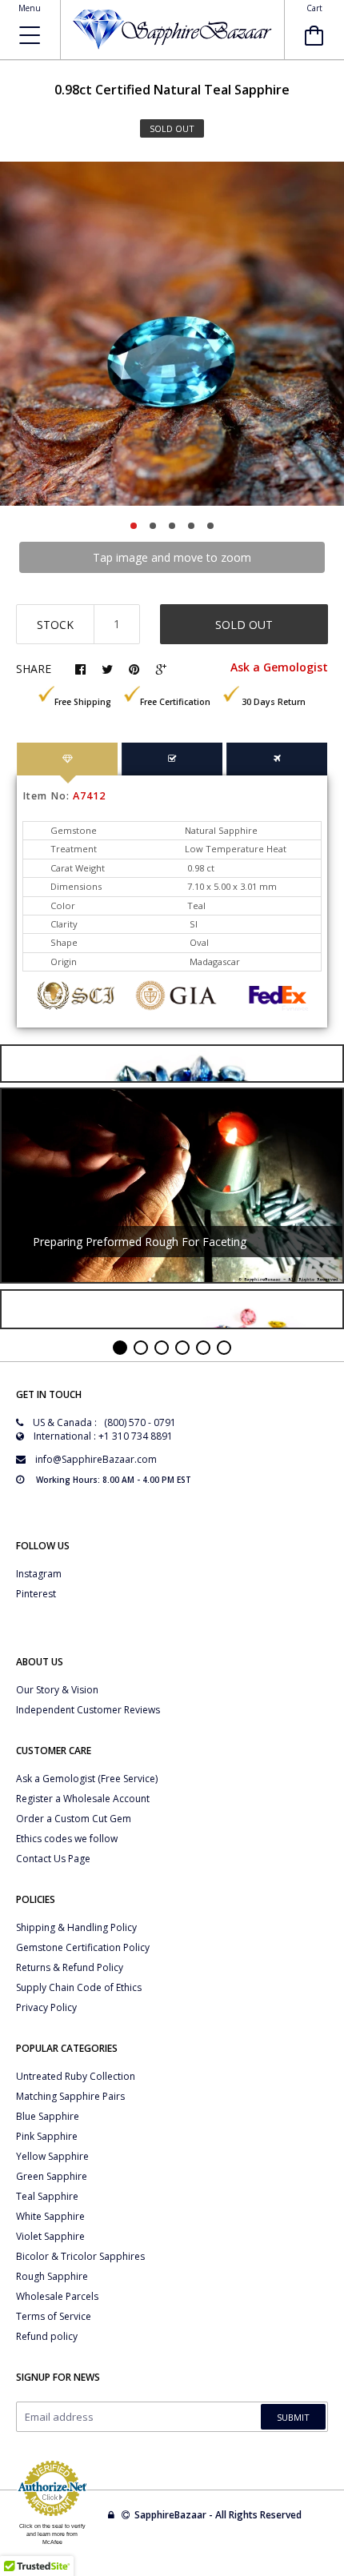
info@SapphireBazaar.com (96, 1459)
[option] (172, 334)
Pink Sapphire (47, 2136)
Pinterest (36, 1594)
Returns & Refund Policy (70, 1967)
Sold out (244, 625)
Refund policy (47, 2336)
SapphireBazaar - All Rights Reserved (219, 2515)
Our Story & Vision (57, 1690)
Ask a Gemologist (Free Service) (87, 1779)
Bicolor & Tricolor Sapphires (80, 2256)
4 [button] (191, 526)
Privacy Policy (46, 2007)
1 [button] (134, 526)
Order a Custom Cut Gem (74, 1819)
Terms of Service (54, 2316)
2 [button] (153, 526)
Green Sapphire (52, 2176)
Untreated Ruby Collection (76, 2076)
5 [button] (210, 526)
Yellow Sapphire (52, 2156)
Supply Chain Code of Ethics (79, 1987)
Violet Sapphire (50, 2236)
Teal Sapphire (47, 2196)
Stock (55, 625)
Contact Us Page (53, 1859)
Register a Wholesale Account (83, 1799)
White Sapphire (50, 2216)
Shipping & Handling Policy (76, 1927)
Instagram (39, 1574)
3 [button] (172, 526)
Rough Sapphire (52, 2276)
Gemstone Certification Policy (83, 1947)
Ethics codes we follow (67, 1839)
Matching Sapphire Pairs (70, 2096)
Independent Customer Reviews (88, 1710)
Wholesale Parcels (57, 2296)
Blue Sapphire (48, 2116)
